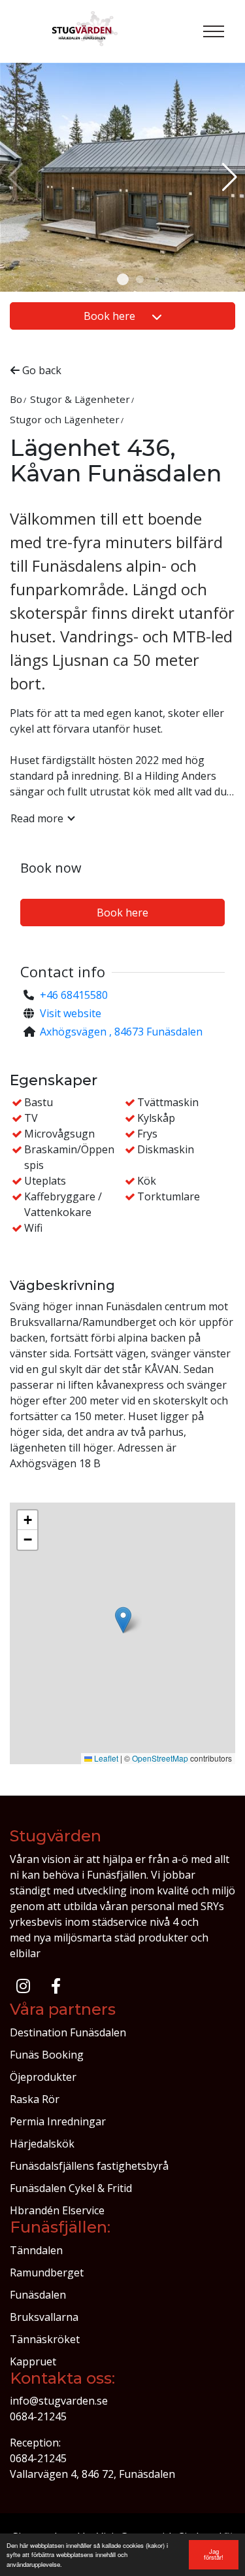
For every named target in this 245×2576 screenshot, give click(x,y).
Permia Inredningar (58, 2121)
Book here (111, 316)
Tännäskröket (45, 2339)
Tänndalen (36, 2250)
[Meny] (214, 31)
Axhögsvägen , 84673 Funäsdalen (121, 1032)
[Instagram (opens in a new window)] (23, 1986)
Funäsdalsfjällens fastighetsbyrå (89, 2166)
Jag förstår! (214, 2554)
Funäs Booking (47, 2055)
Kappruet (33, 2361)
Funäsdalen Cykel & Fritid (71, 2188)
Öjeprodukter (43, 2077)
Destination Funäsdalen (68, 2032)
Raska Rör (35, 2099)
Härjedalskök (42, 2144)
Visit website (71, 1013)
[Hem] (86, 31)
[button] (123, 279)
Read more (37, 818)
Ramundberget (47, 2272)
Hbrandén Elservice (57, 2210)
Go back (41, 370)
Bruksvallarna (44, 2317)
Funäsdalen (38, 2295)
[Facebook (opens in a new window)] (56, 1986)
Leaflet (105, 1758)
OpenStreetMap (160, 1758)
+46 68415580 (74, 995)
